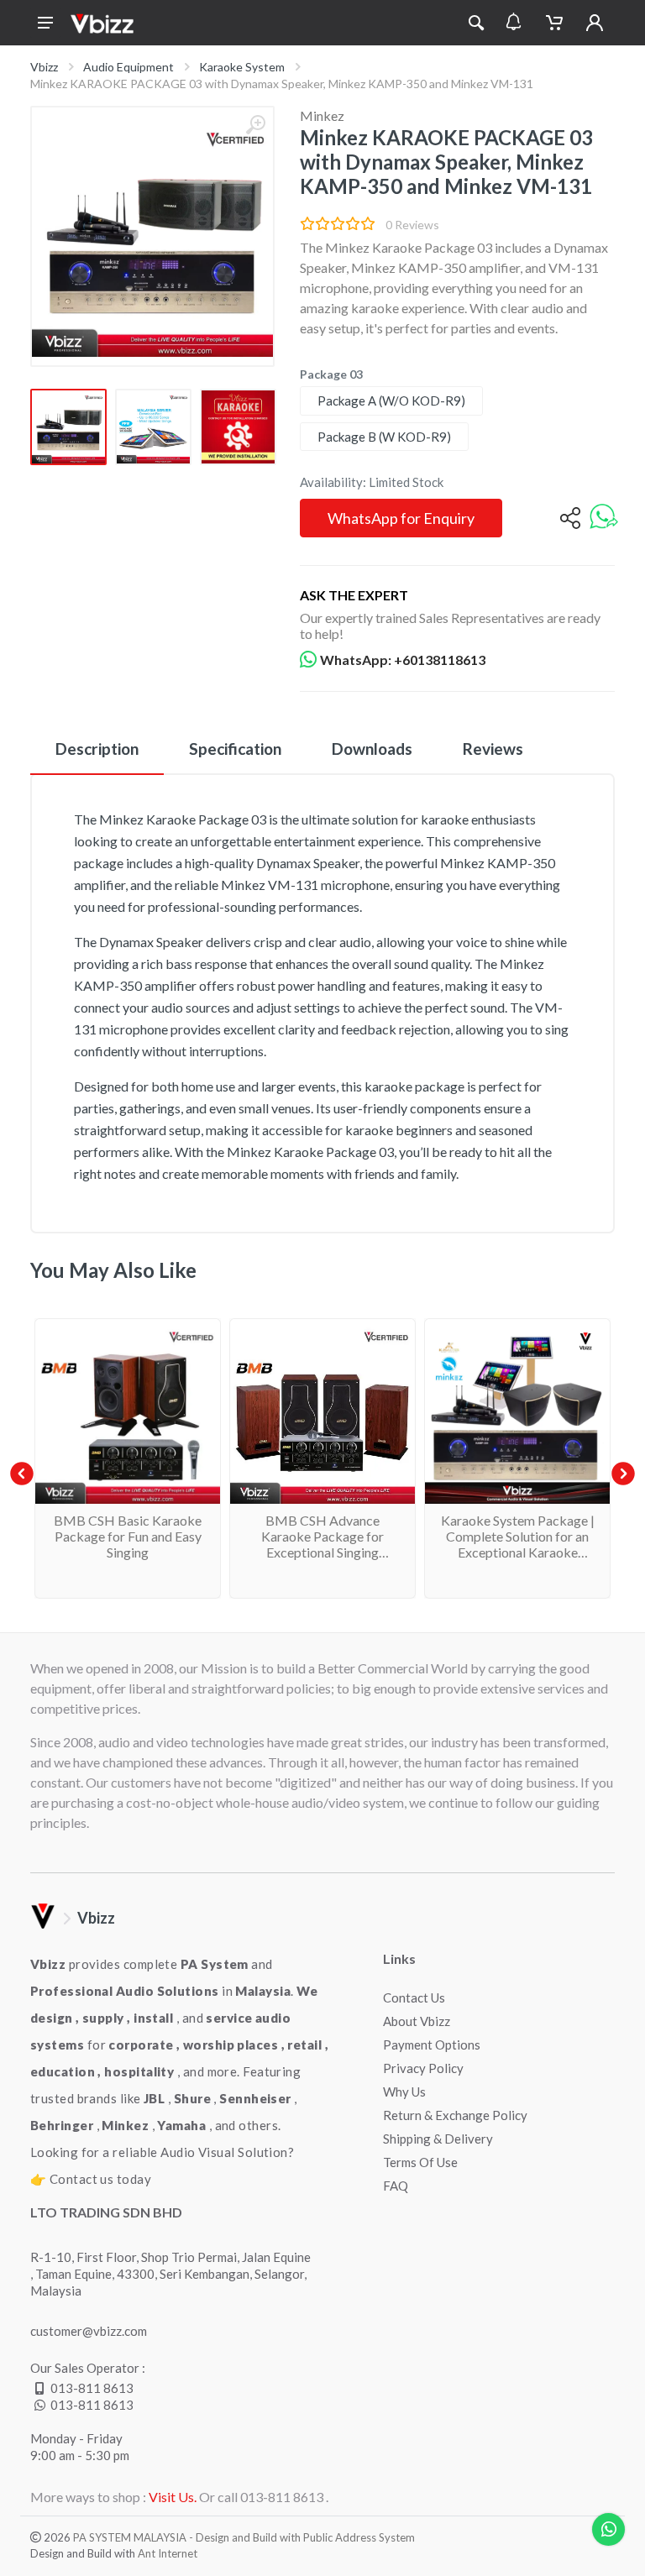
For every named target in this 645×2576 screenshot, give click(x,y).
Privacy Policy (423, 2068)
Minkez (322, 115)
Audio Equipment (128, 67)
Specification (235, 749)
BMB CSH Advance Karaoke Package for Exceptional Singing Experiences (322, 1545)
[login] (595, 23)
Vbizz (44, 67)
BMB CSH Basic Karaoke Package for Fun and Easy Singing (128, 1536)
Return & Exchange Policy (455, 2115)
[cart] (554, 23)
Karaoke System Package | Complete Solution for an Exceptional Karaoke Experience (518, 1545)
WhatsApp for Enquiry (401, 518)
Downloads (372, 749)
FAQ (396, 2186)
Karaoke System (242, 67)
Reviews (493, 749)
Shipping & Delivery (438, 2139)
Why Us (404, 2092)
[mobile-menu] (45, 23)
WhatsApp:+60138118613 (403, 660)
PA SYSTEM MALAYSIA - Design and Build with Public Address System (244, 2537)
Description (97, 749)
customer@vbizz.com (89, 2331)
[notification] (514, 23)
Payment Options (432, 2045)
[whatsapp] (604, 518)
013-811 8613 (92, 2388)
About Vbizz (417, 2021)
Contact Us (414, 1997)
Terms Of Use (420, 2162)
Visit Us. (173, 2497)
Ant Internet (168, 2553)
